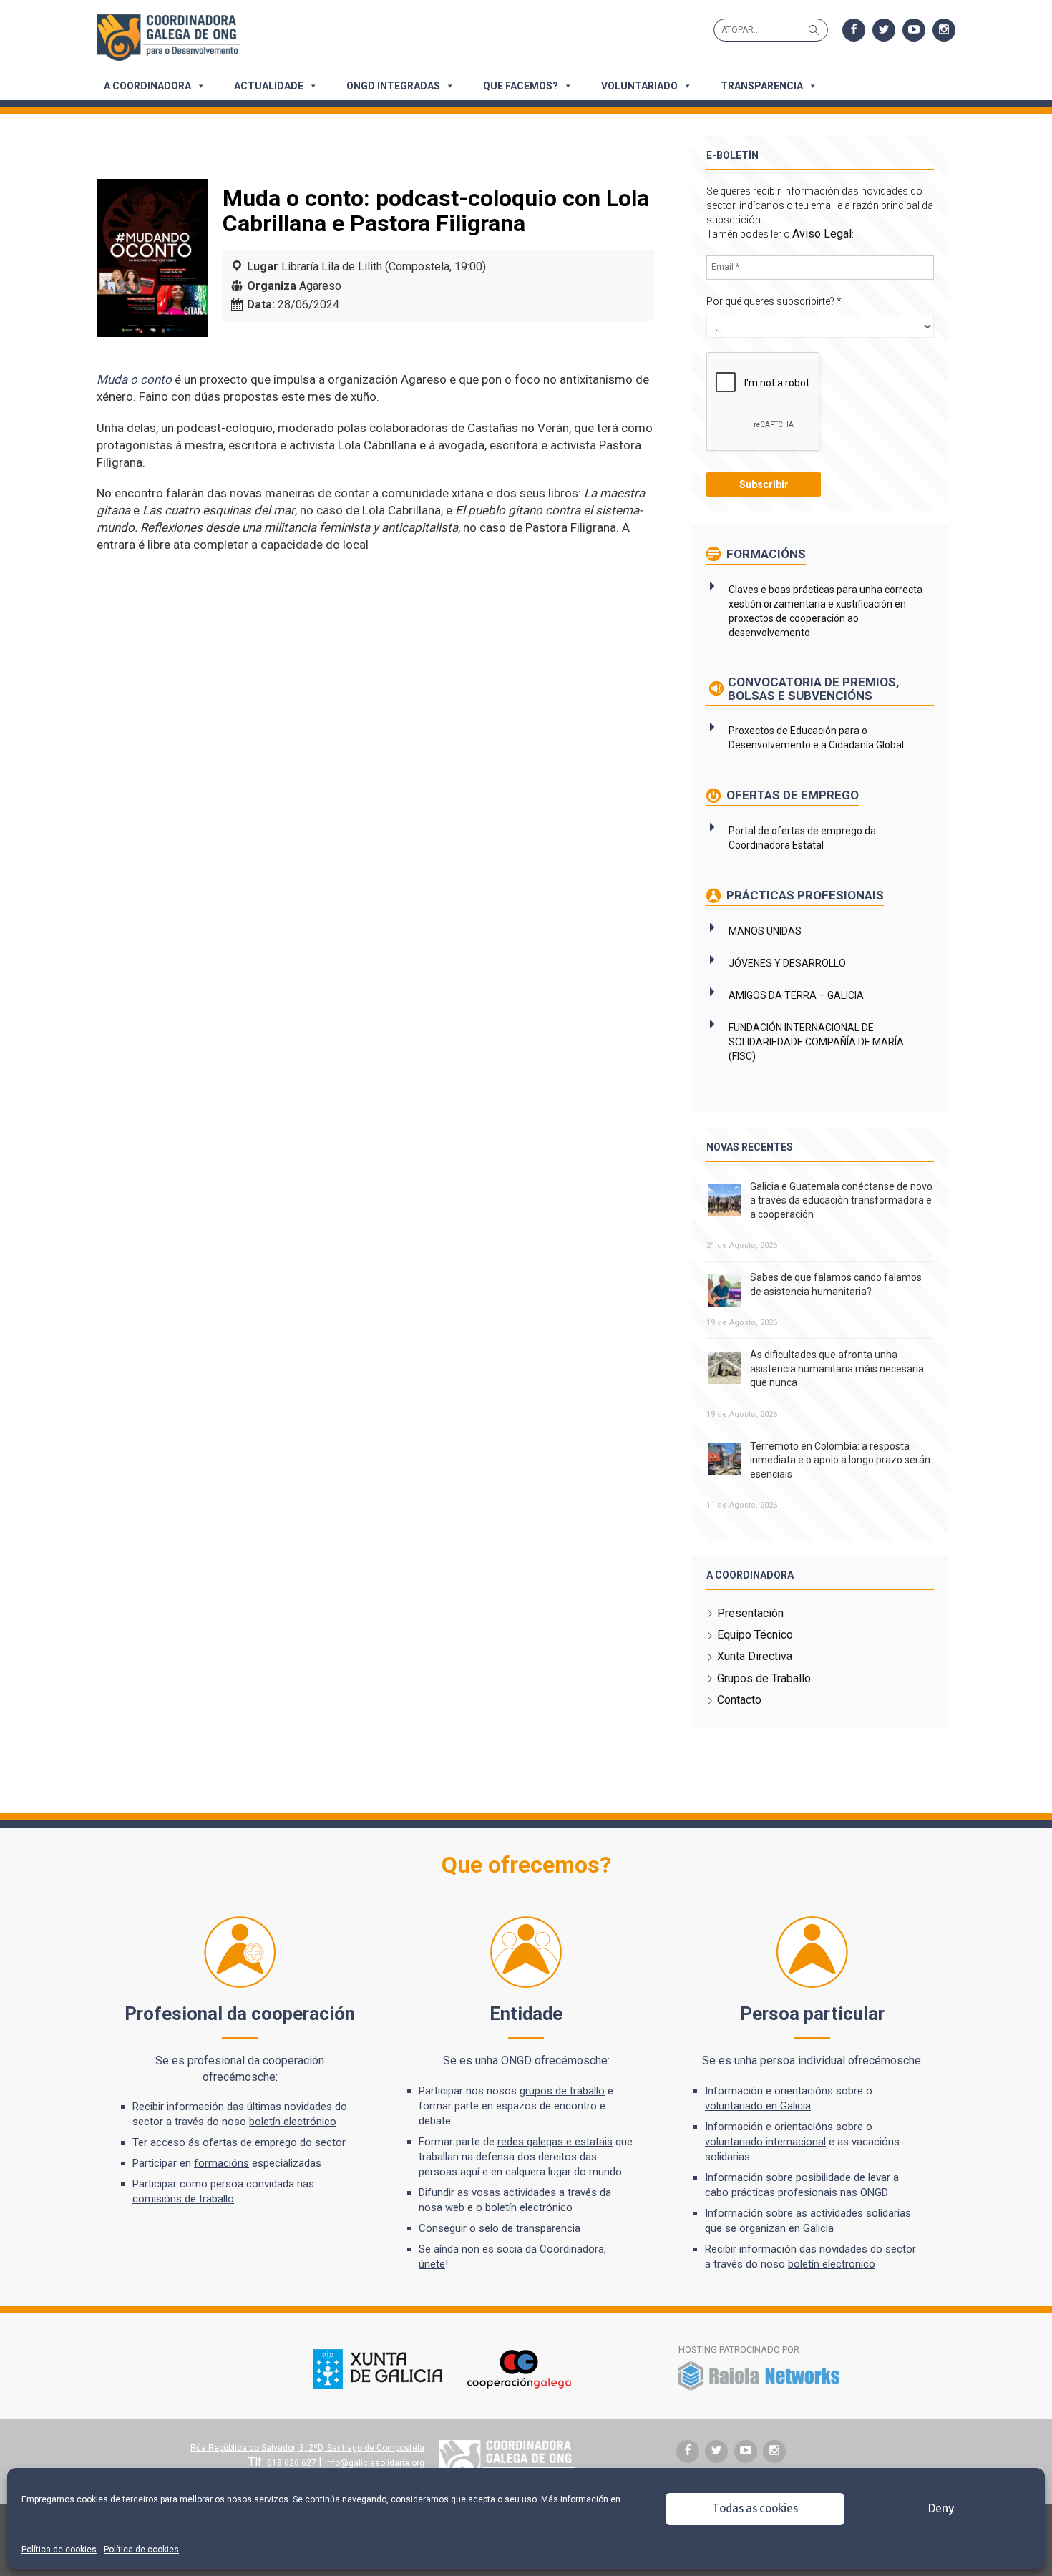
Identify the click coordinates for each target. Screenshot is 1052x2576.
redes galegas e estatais (555, 2142)
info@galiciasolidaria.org (375, 2463)
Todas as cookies (755, 2508)
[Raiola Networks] (759, 2388)
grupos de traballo (562, 2091)
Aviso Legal (822, 234)
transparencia (548, 2228)
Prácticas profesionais (804, 895)
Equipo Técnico (755, 1635)
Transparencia (762, 86)
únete (432, 2264)
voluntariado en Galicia (758, 2106)
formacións (221, 2163)
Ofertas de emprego (791, 795)
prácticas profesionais (784, 2192)
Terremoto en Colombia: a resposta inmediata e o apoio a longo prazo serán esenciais (840, 1460)
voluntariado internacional (765, 2142)
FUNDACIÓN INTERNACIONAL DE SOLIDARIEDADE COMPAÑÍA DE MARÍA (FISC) (816, 1042)
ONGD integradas (393, 86)
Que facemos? (521, 86)
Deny (941, 2508)
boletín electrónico (293, 2122)
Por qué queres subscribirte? (774, 301)
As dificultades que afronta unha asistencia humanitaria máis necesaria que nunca (837, 1368)
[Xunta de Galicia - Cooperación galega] (442, 2386)
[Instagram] (944, 30)
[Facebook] (854, 30)
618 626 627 (293, 2463)
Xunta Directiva (755, 1656)
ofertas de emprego (250, 2142)
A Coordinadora (147, 86)
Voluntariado (639, 86)
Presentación (750, 1613)
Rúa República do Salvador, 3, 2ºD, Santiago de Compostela (307, 2448)
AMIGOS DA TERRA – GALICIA (796, 995)
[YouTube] (914, 30)
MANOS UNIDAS (765, 931)
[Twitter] (884, 30)
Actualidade (269, 86)
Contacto (739, 1700)
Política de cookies (59, 2550)
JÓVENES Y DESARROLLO (787, 963)
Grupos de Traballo (764, 1678)
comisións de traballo (183, 2199)
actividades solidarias (861, 2213)
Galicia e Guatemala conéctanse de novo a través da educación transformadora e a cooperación (841, 1200)
